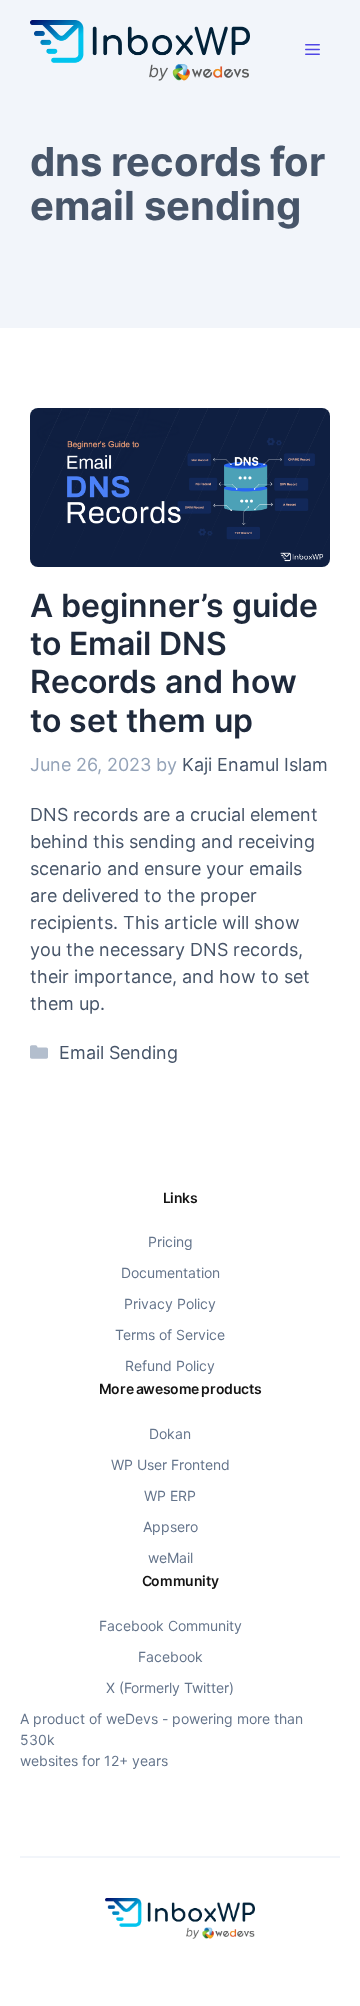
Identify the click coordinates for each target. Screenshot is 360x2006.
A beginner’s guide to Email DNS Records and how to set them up (174, 663)
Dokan (170, 1433)
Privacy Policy (170, 1303)
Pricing (170, 1241)
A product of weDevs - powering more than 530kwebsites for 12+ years (161, 1739)
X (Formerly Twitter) (170, 1687)
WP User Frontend (170, 1464)
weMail (170, 1557)
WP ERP (170, 1495)
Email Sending (118, 1052)
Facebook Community (170, 1625)
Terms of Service (170, 1334)
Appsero (170, 1526)
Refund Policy (170, 1365)
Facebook (170, 1656)
